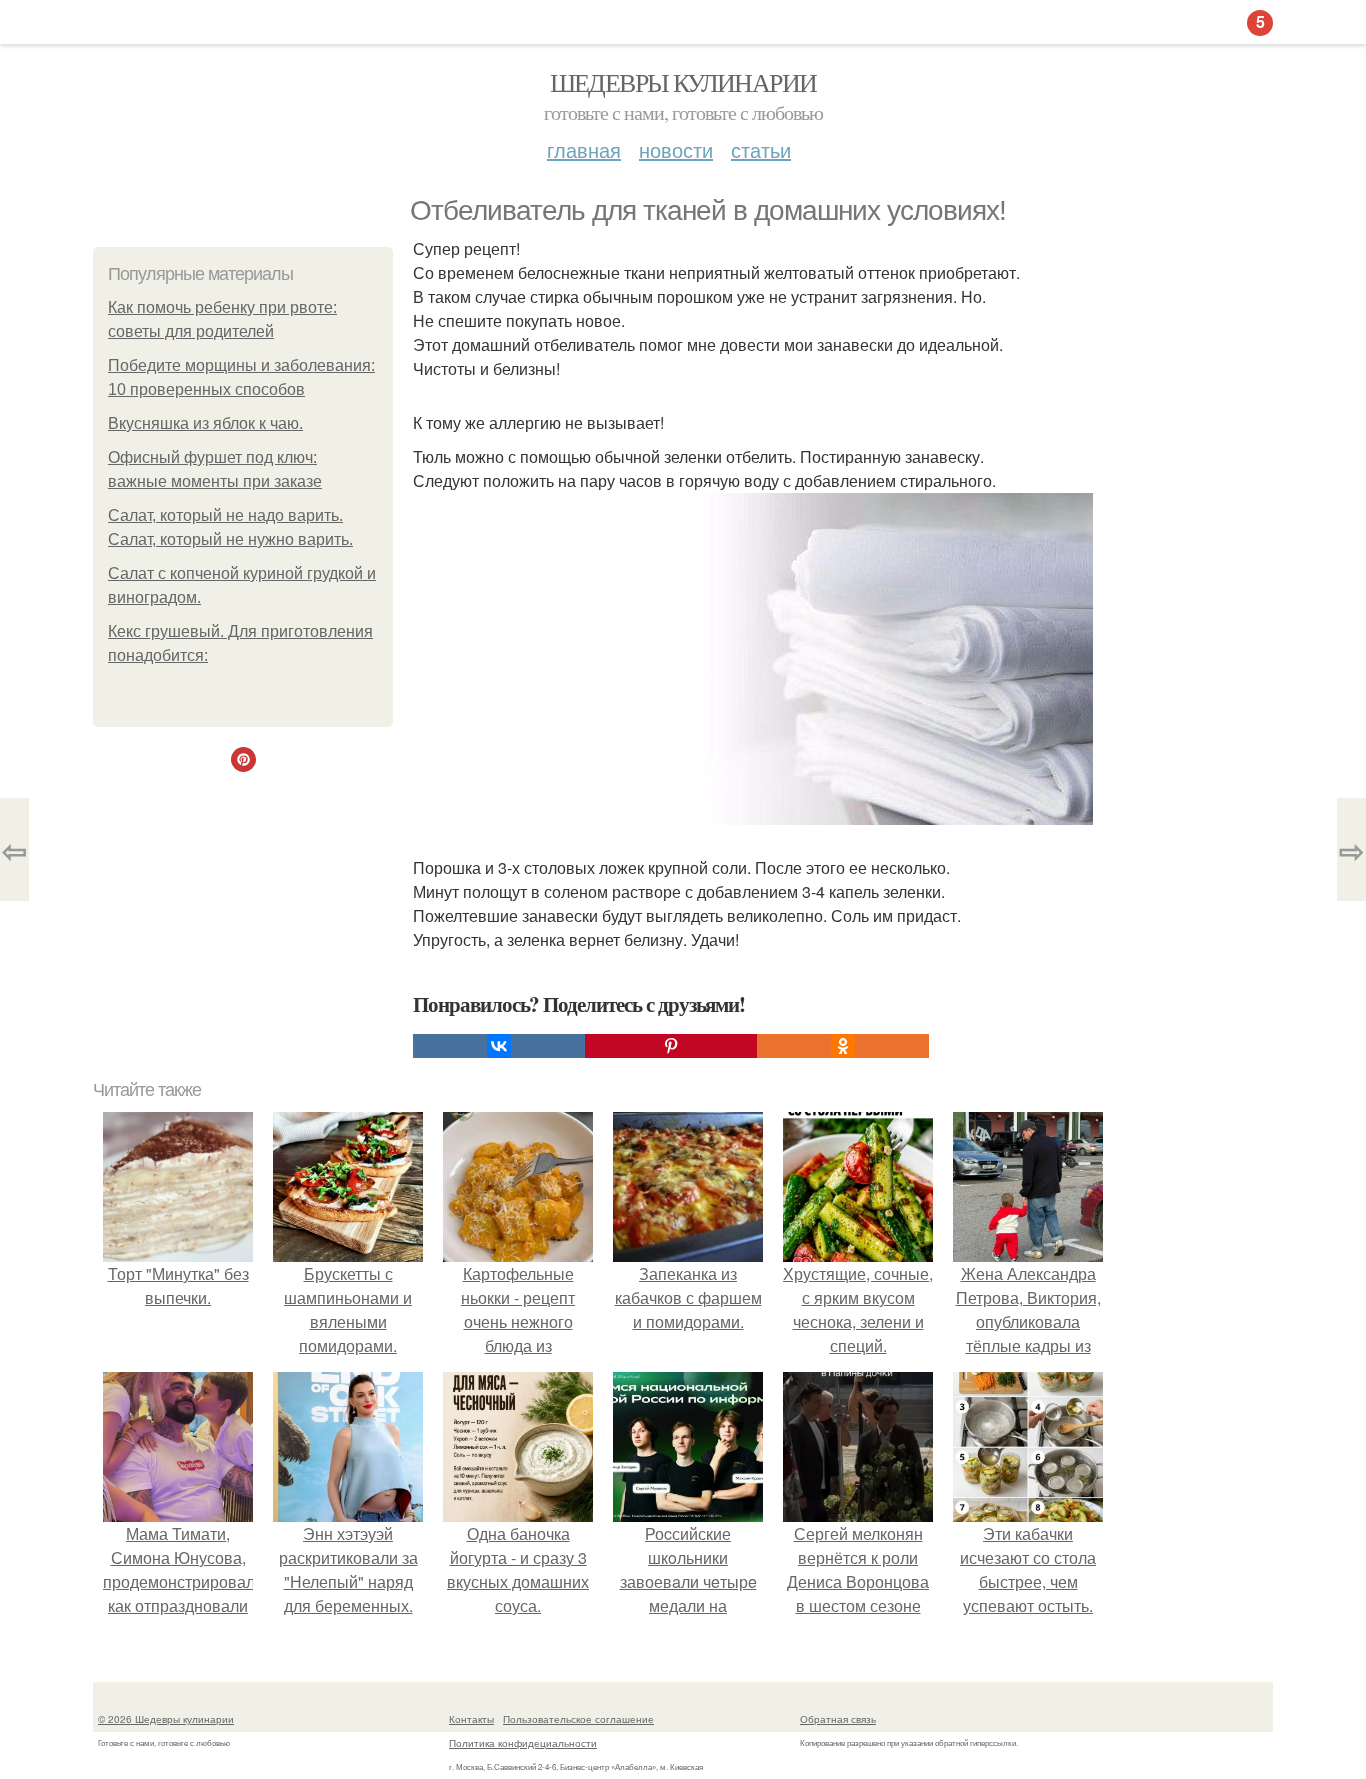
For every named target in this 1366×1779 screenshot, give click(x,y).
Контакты (471, 1719)
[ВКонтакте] (499, 1046)
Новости (676, 149)
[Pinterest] (671, 1046)
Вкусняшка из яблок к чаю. (205, 423)
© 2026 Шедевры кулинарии (166, 1719)
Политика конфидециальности (523, 1743)
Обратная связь (838, 1719)
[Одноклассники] (843, 1046)
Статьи (761, 149)
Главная (584, 149)
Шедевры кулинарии (683, 82)
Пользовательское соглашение (578, 1719)
